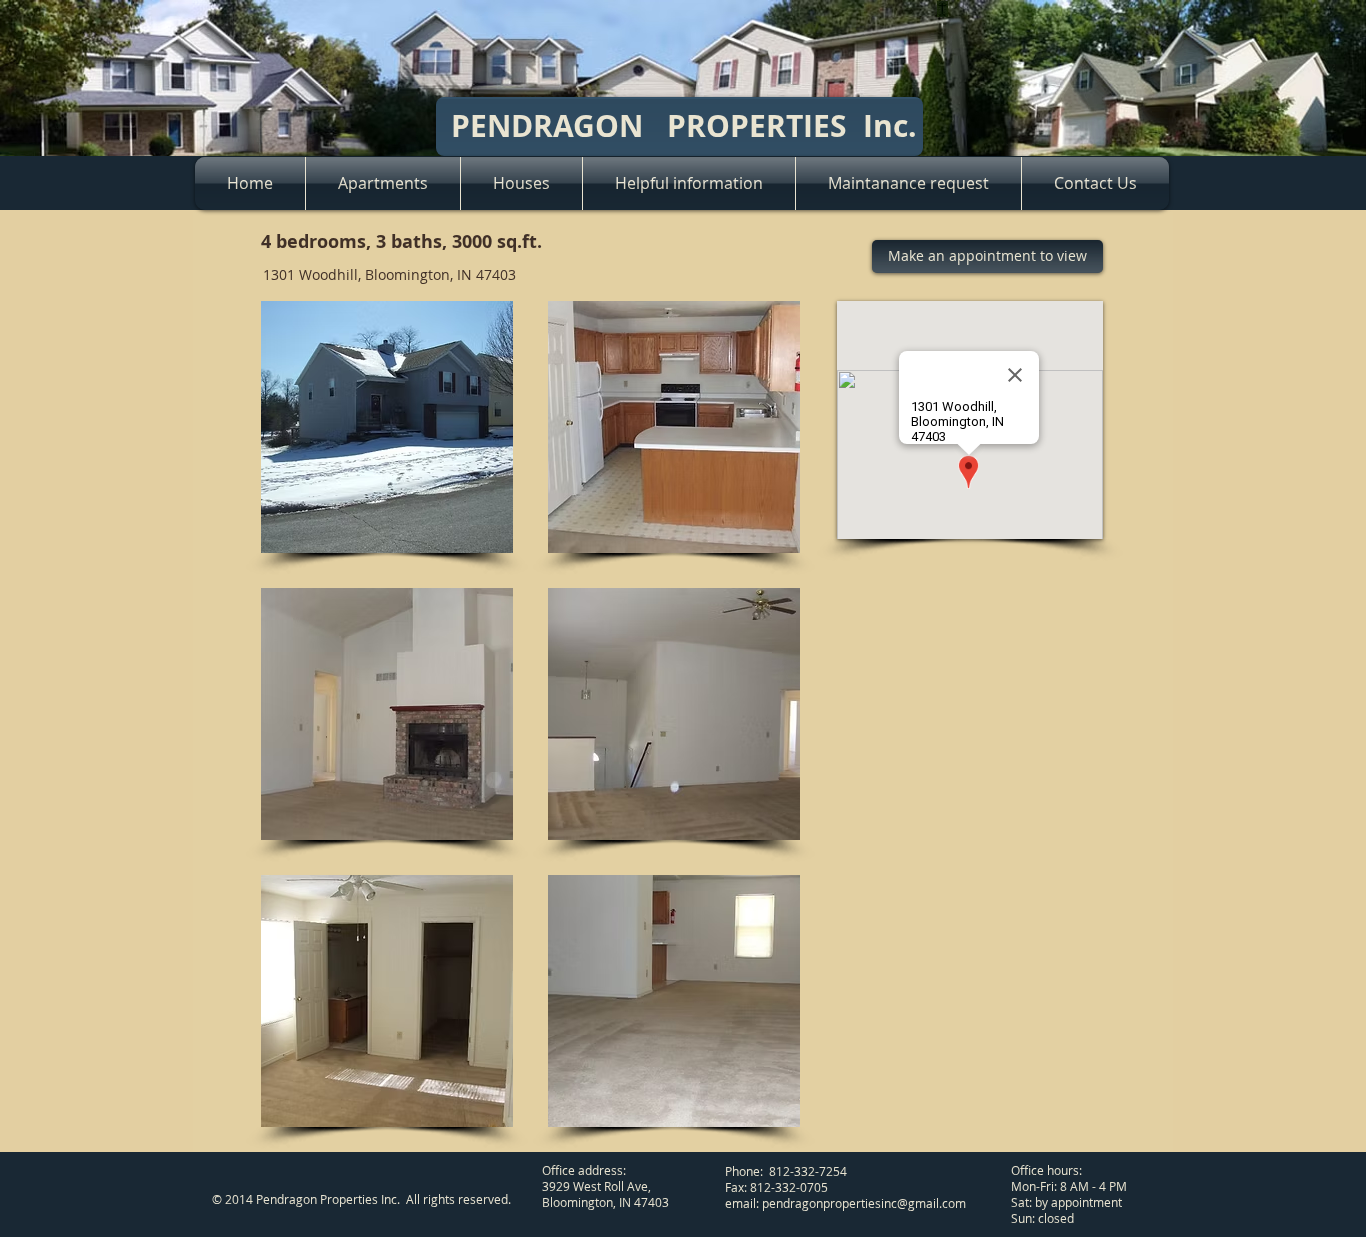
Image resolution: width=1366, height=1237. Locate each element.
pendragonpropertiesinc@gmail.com (864, 1203)
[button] (387, 427)
